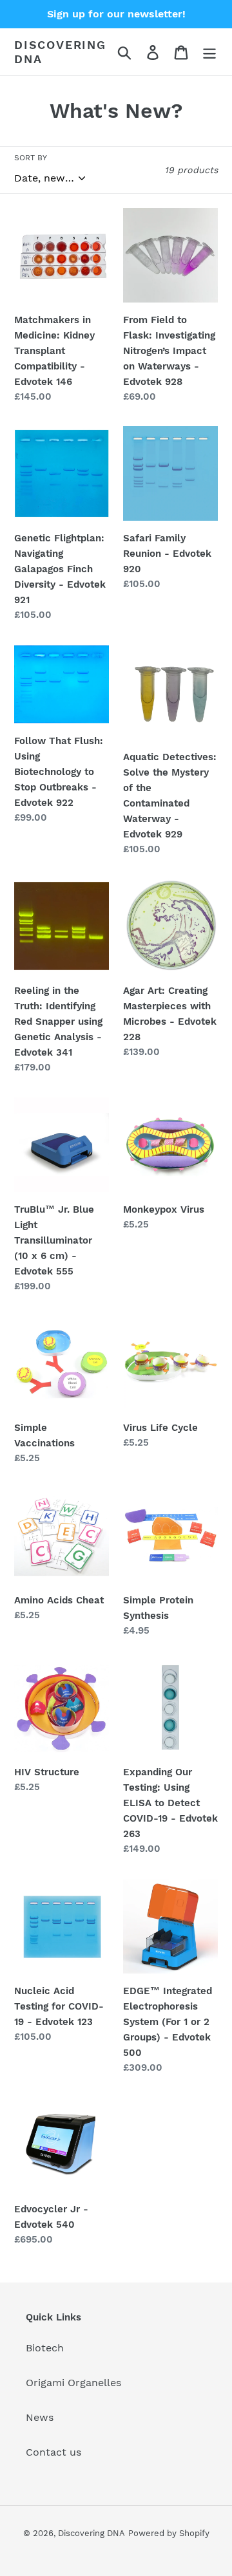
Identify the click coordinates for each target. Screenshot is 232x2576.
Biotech (45, 2348)
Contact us (53, 2452)
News (40, 2417)
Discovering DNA (60, 52)
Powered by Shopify (169, 2533)
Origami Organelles (73, 2383)
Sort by (31, 158)
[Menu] (209, 52)
